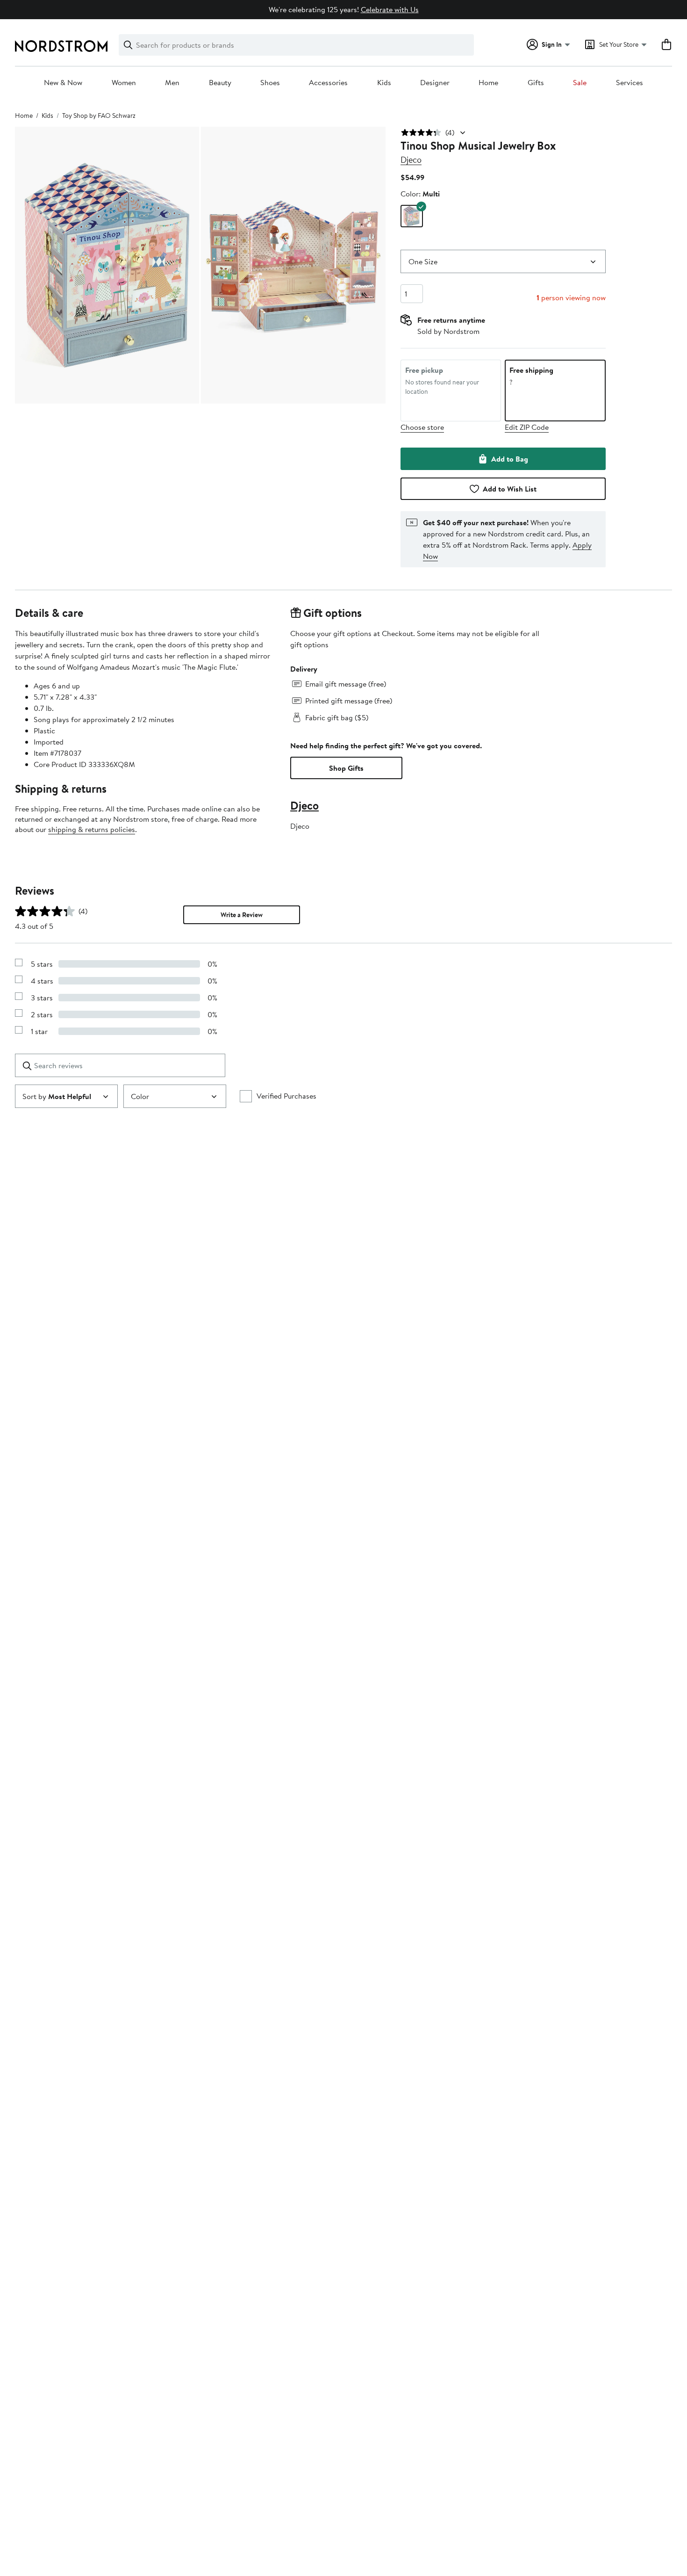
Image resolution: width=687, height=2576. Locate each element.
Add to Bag (510, 459)
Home (488, 83)
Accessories (328, 83)
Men (172, 83)
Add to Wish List (510, 489)
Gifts (536, 83)
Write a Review (242, 915)
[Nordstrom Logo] (61, 46)
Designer (435, 83)
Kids (384, 83)
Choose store (422, 427)
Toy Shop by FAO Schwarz (99, 116)
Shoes (270, 83)
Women (124, 83)
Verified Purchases (286, 1096)
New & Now (63, 83)
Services (630, 83)
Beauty (220, 83)
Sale (580, 83)
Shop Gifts (346, 768)
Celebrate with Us (390, 9)
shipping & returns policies (92, 829)
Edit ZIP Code (527, 427)
